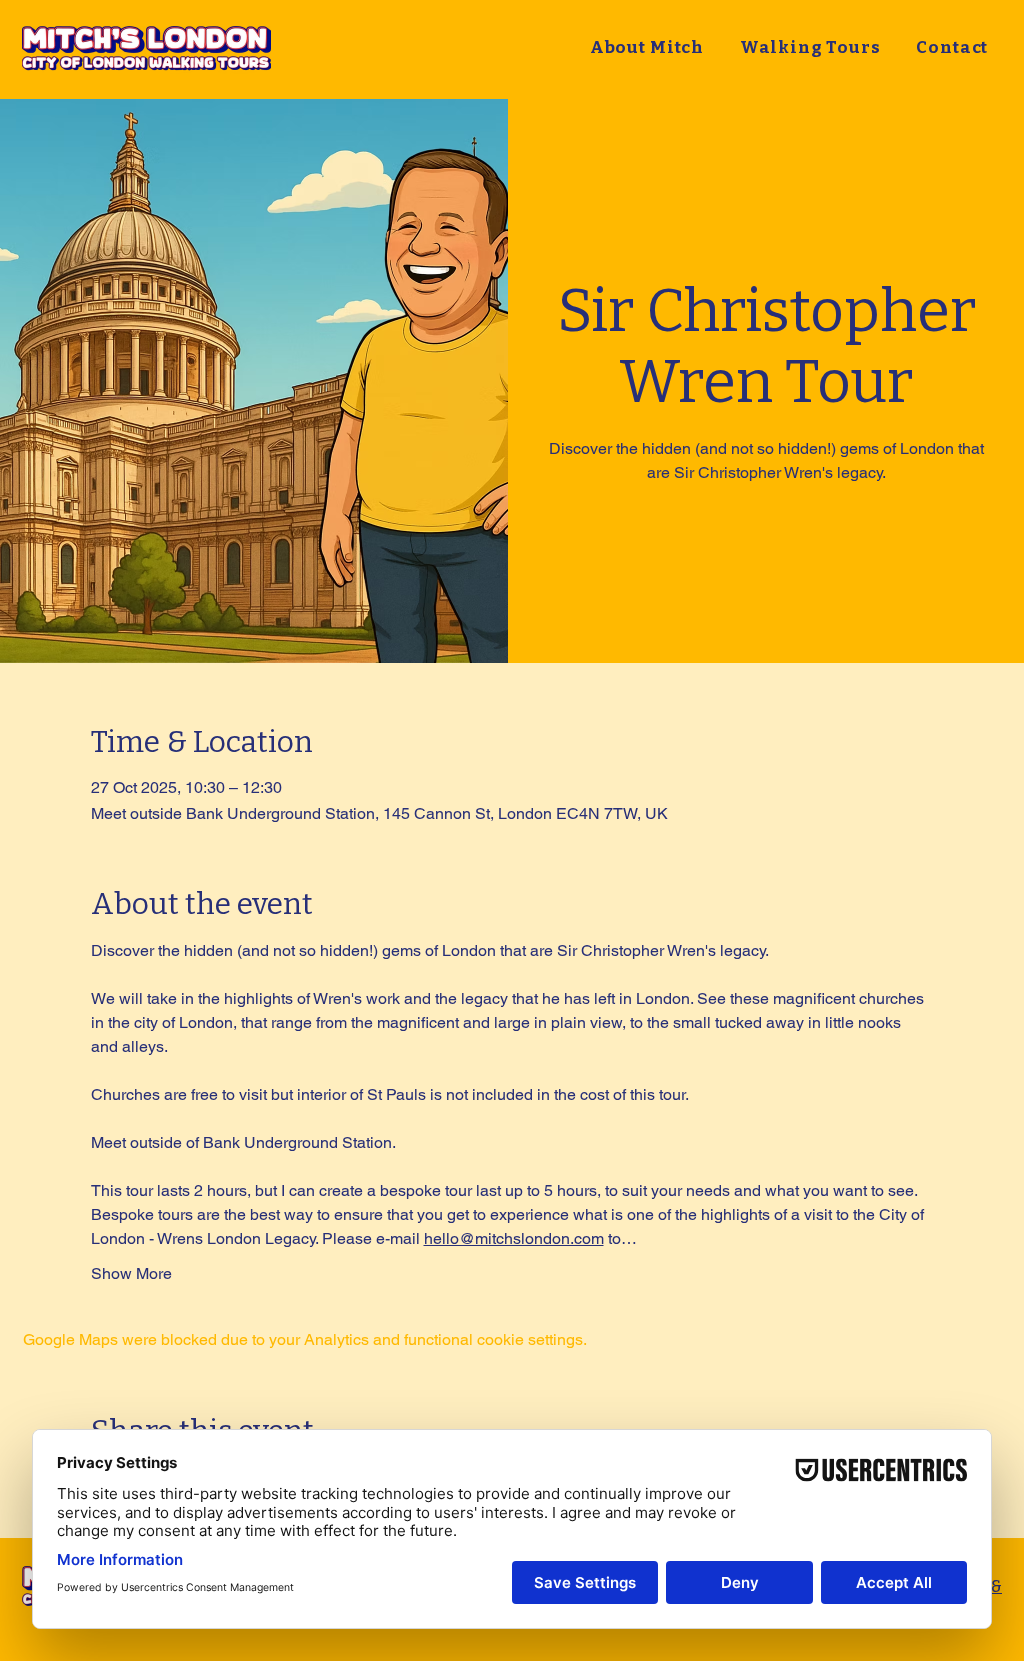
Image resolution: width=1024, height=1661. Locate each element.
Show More (131, 1273)
